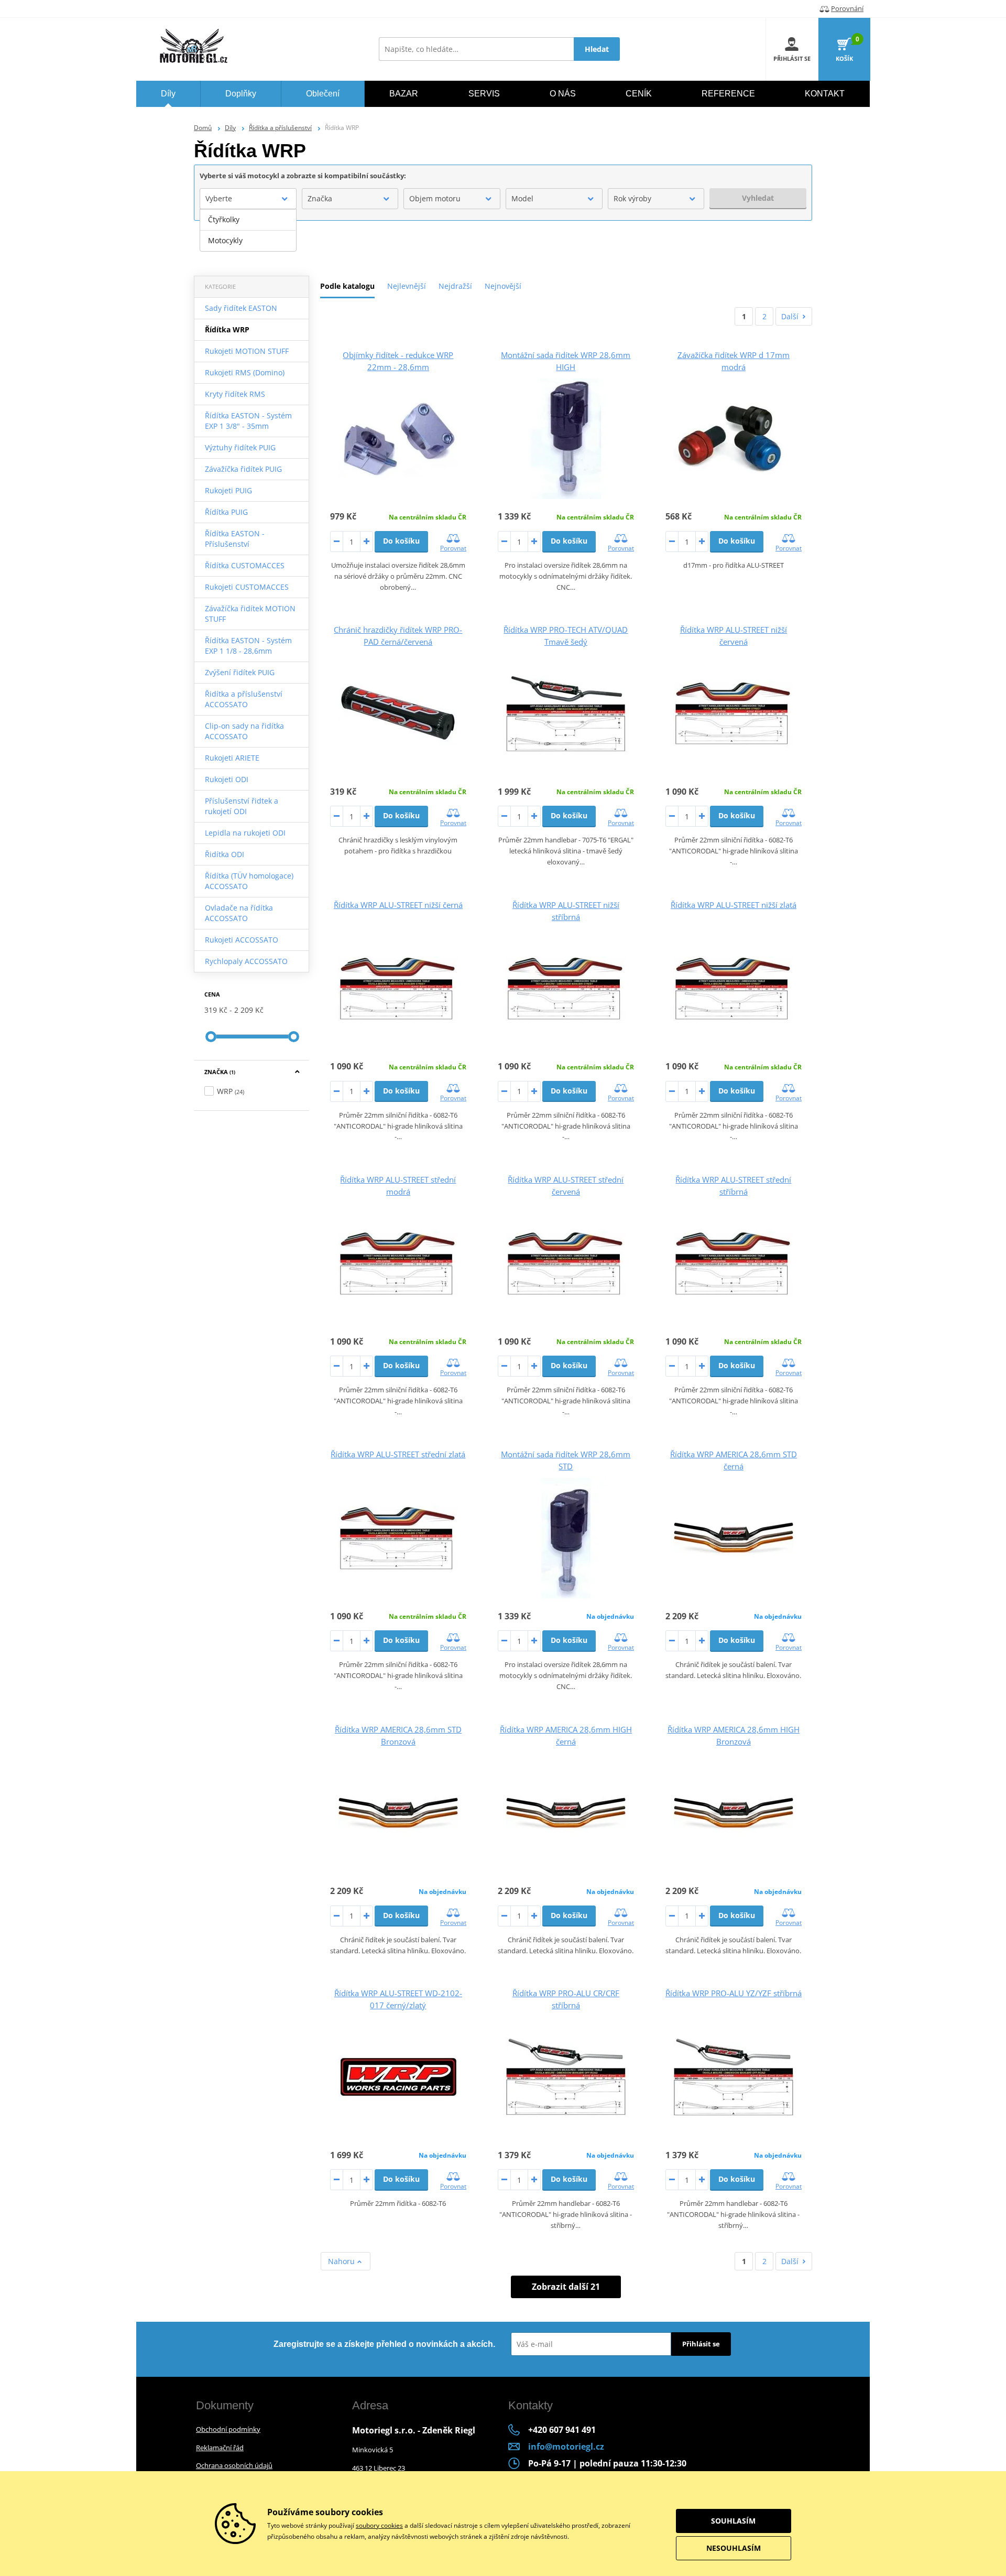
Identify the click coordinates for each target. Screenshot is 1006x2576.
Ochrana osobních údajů (234, 2465)
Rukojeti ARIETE (232, 758)
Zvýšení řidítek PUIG (240, 672)
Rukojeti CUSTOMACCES (247, 587)
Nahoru (342, 2261)
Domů (203, 128)
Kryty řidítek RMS (235, 394)
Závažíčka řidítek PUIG (243, 469)
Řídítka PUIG (226, 512)
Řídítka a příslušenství (280, 128)
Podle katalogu (347, 286)
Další (790, 316)
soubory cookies (379, 2525)
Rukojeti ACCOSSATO (242, 940)
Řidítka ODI (225, 854)
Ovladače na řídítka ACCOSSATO (239, 913)
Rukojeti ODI (227, 779)
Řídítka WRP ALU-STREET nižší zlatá (734, 905)
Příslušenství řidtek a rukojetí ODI (242, 806)
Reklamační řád (220, 2448)
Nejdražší (455, 286)
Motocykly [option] (225, 240)
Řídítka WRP (227, 329)
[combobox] (248, 199)
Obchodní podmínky (228, 2429)
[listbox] (248, 230)
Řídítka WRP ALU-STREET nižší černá (398, 905)
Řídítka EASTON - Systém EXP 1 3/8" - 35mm (248, 421)
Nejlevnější (407, 286)
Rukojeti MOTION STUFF (247, 351)
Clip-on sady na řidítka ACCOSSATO (244, 731)
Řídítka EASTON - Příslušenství (235, 539)
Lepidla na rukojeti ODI (245, 833)
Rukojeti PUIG (228, 490)
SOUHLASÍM (733, 2521)
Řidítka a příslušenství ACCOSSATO (244, 699)
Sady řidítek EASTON (241, 308)
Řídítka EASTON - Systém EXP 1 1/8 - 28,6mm (248, 646)
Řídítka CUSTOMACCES (245, 565)
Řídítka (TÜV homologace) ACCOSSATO (249, 881)
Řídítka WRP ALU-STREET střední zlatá (398, 1454)
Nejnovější (503, 286)
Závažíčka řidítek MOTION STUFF (250, 614)
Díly (230, 128)
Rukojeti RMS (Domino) (245, 372)
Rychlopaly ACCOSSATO (246, 961)
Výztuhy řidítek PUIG (240, 447)
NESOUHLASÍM (734, 2548)
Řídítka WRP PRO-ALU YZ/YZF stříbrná (734, 1993)
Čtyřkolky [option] (224, 219)
